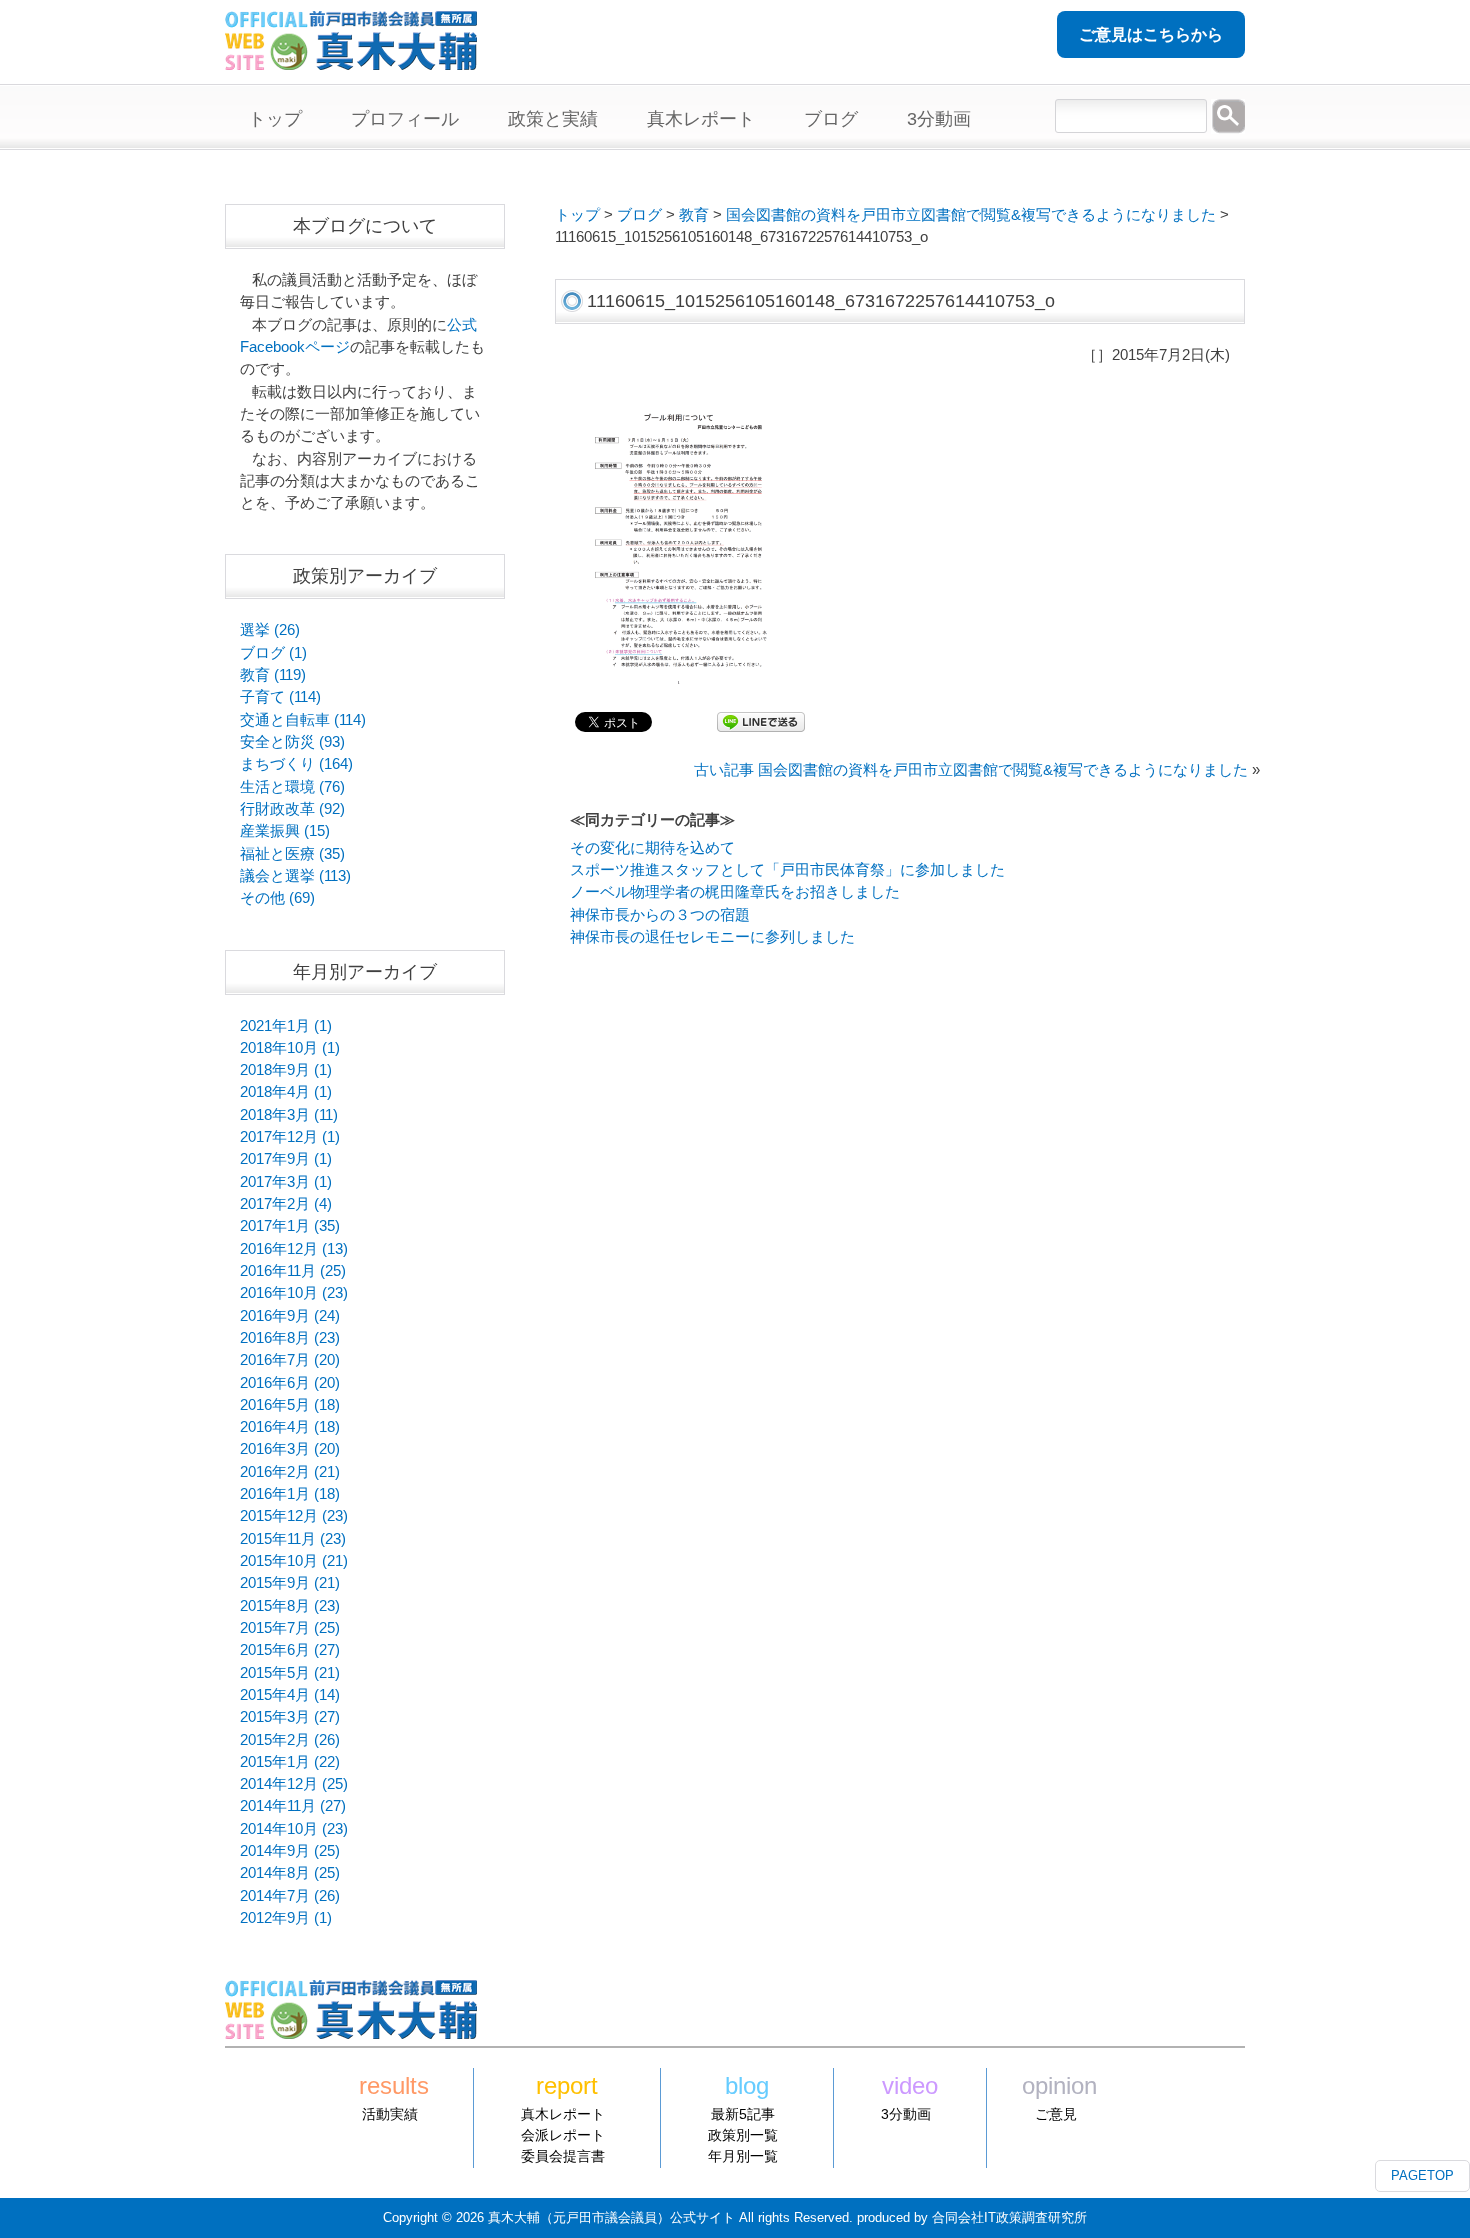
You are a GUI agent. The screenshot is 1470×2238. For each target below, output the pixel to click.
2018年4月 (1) (286, 1092)
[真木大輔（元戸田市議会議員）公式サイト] (351, 59)
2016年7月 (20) (290, 1360)
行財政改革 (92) (292, 809)
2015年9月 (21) (290, 1583)
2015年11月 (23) (293, 1539)
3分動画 (906, 2114)
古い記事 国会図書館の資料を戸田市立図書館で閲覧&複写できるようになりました (971, 770)
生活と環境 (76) (292, 787)
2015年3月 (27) (290, 1717)
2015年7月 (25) (290, 1628)
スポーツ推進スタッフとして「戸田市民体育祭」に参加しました (787, 870)
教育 (694, 215)
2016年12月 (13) (294, 1249)
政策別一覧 (743, 2135)
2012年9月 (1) (286, 1918)
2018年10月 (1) (290, 1048)
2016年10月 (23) (294, 1293)
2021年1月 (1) (286, 1026)
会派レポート (563, 2135)
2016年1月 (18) (290, 1494)
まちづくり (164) (296, 764)
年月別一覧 (743, 2156)
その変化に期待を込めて (652, 848)
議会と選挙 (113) (295, 876)
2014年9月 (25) (290, 1851)
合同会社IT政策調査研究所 (1009, 2217)
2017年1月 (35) (290, 1226)
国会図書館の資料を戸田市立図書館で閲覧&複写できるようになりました (971, 215)
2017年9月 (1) (286, 1159)
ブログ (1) (273, 653)
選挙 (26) (270, 630)
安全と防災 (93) (292, 742)
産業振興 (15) (285, 831)
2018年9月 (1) (286, 1070)
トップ (577, 215)
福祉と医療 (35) (292, 854)
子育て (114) (280, 697)
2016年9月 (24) (290, 1316)
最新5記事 (743, 2114)
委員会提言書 (563, 2156)
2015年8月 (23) (290, 1606)
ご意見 (1056, 2114)
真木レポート (563, 2114)
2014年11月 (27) (293, 1806)
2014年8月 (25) (290, 1873)
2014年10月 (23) (294, 1829)
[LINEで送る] (761, 721)
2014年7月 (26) (290, 1896)
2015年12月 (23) (294, 1516)
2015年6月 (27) (290, 1650)
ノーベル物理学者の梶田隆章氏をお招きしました (735, 892)
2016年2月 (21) (290, 1472)
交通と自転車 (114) (303, 720)
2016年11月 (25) (293, 1271)
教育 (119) (273, 675)
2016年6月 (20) (290, 1383)
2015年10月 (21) (294, 1561)
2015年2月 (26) (290, 1740)
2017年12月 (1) (290, 1137)
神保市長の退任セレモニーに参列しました (712, 937)
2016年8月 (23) (290, 1338)
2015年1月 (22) (290, 1762)
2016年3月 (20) (290, 1449)
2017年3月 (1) (286, 1182)
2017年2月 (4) (286, 1204)
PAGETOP (1422, 2175)
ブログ (639, 215)
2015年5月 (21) (290, 1673)
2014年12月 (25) (294, 1784)
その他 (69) (277, 898)
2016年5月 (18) (290, 1405)
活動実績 (390, 2114)
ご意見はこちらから (1151, 34)
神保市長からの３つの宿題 (660, 915)
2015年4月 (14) (290, 1695)
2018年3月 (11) (289, 1115)
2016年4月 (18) (290, 1427)
